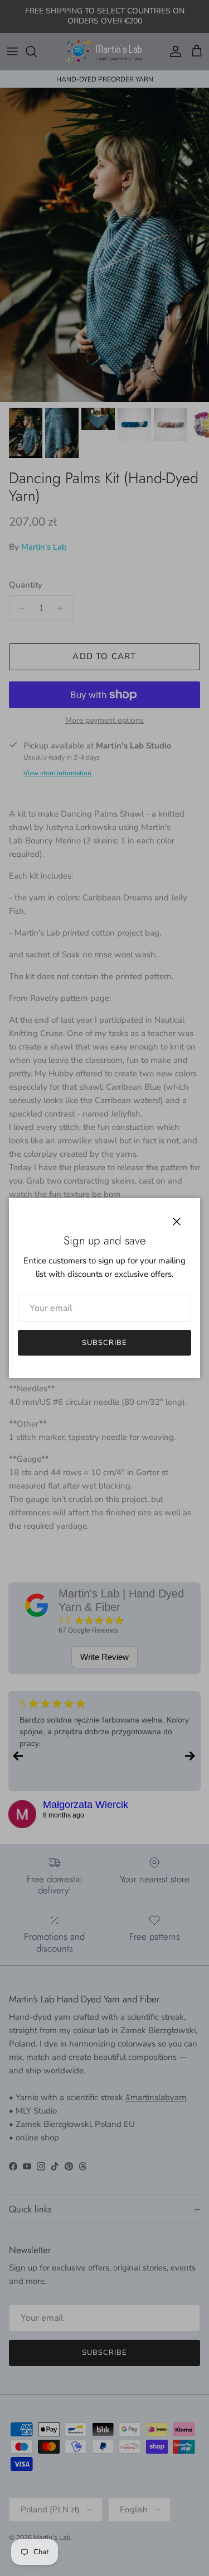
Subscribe (104, 1343)
